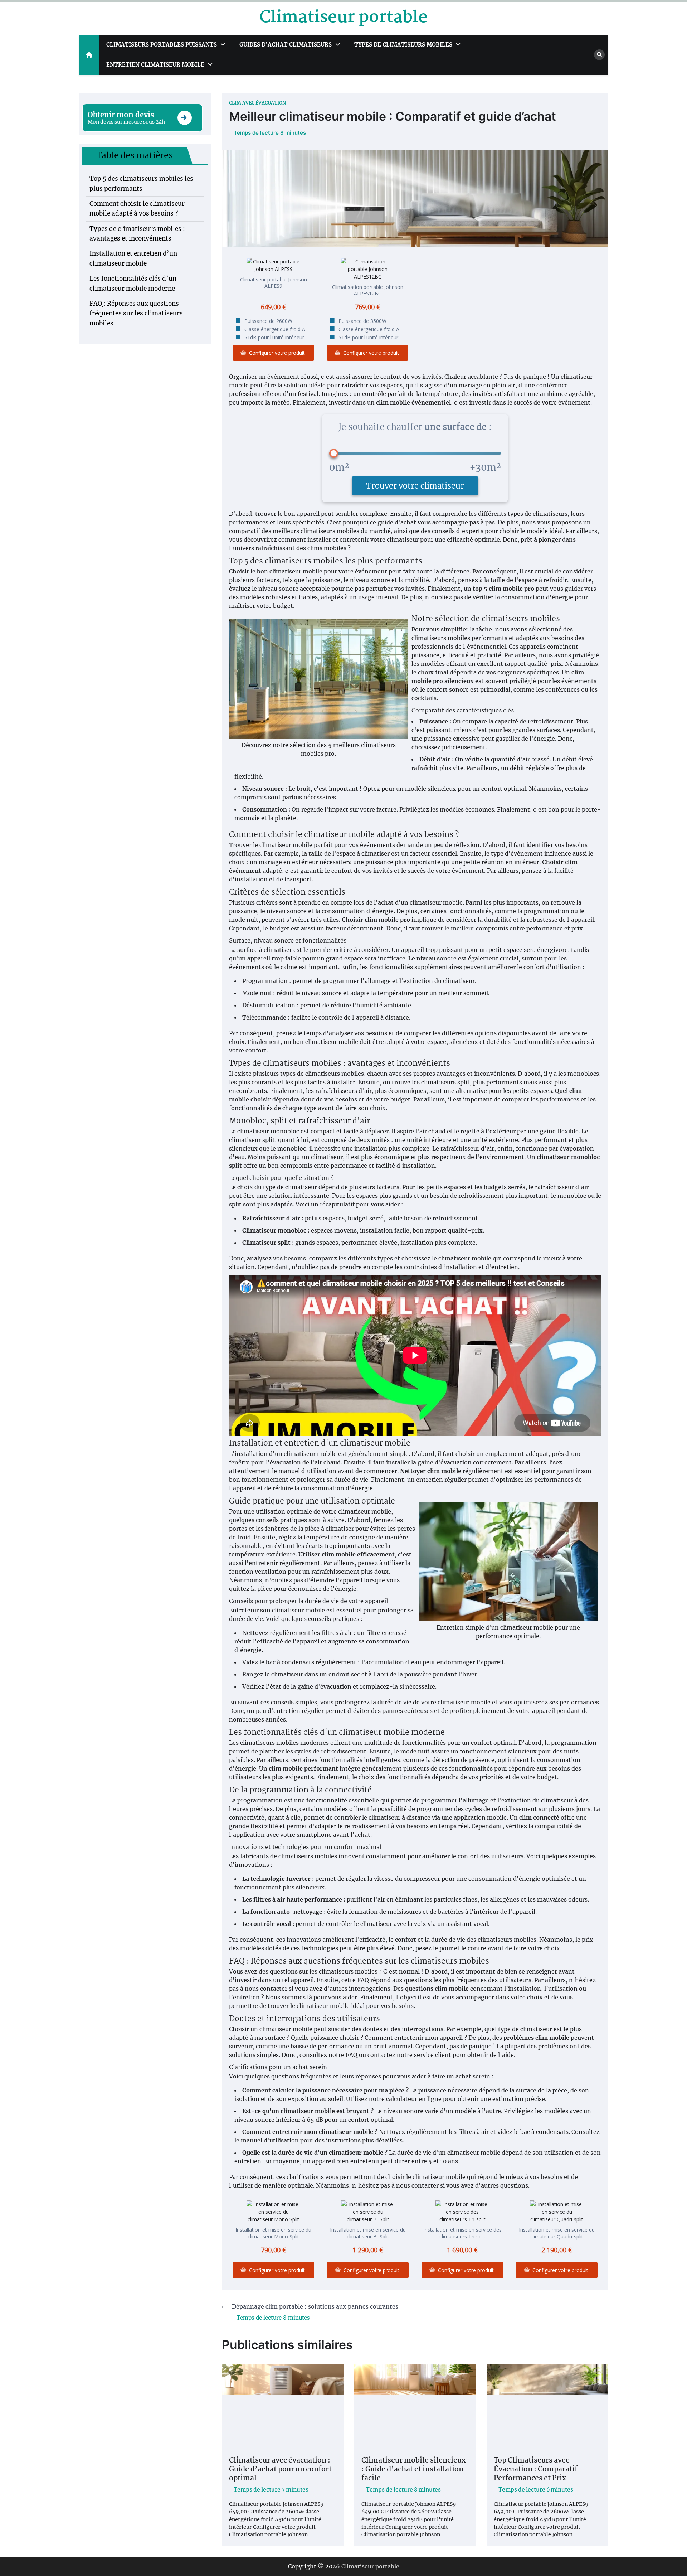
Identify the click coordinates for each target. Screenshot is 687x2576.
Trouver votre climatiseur (415, 486)
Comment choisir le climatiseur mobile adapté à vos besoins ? (137, 209)
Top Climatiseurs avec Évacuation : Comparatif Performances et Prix (536, 2470)
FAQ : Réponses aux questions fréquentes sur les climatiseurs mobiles (136, 313)
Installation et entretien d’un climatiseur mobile (133, 258)
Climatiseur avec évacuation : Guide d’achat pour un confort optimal (280, 2470)
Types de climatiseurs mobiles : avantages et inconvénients (137, 234)
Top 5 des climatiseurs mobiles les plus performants (141, 183)
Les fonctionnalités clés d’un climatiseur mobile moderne (133, 283)
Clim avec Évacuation (257, 103)
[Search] (599, 55)
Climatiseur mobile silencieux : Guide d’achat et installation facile (413, 2470)
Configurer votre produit (277, 353)
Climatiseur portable (343, 18)
